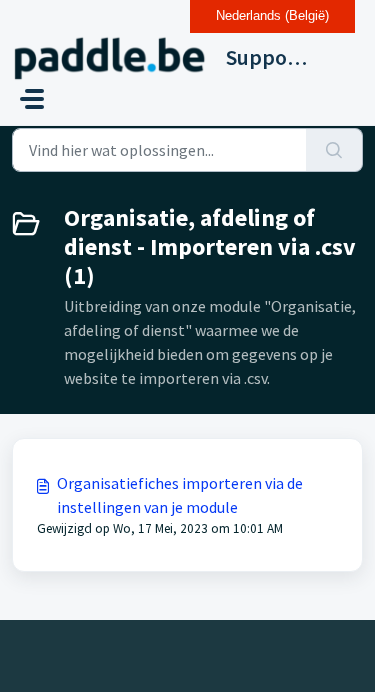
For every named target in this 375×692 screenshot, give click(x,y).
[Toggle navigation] (32, 99)
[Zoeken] (334, 150)
